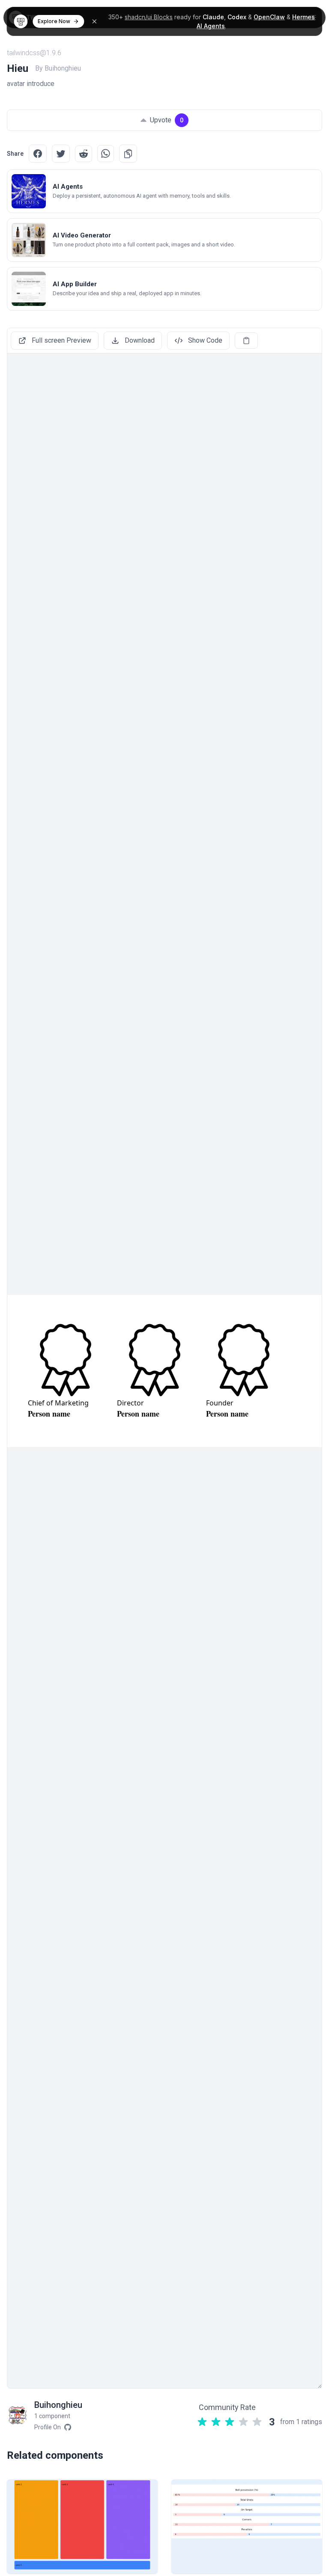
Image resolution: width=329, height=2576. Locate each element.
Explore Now (54, 21)
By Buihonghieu (58, 68)
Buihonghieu (58, 2405)
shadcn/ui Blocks (149, 17)
